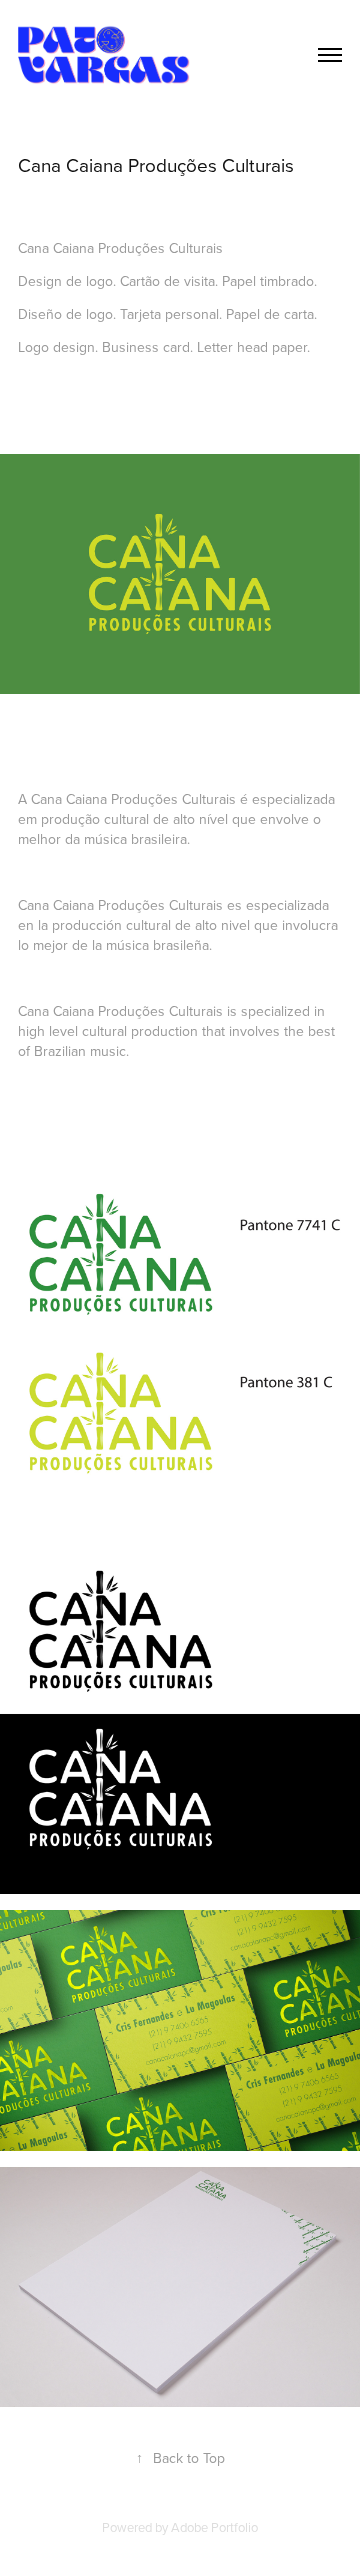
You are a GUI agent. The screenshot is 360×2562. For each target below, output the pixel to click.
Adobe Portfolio (214, 2527)
